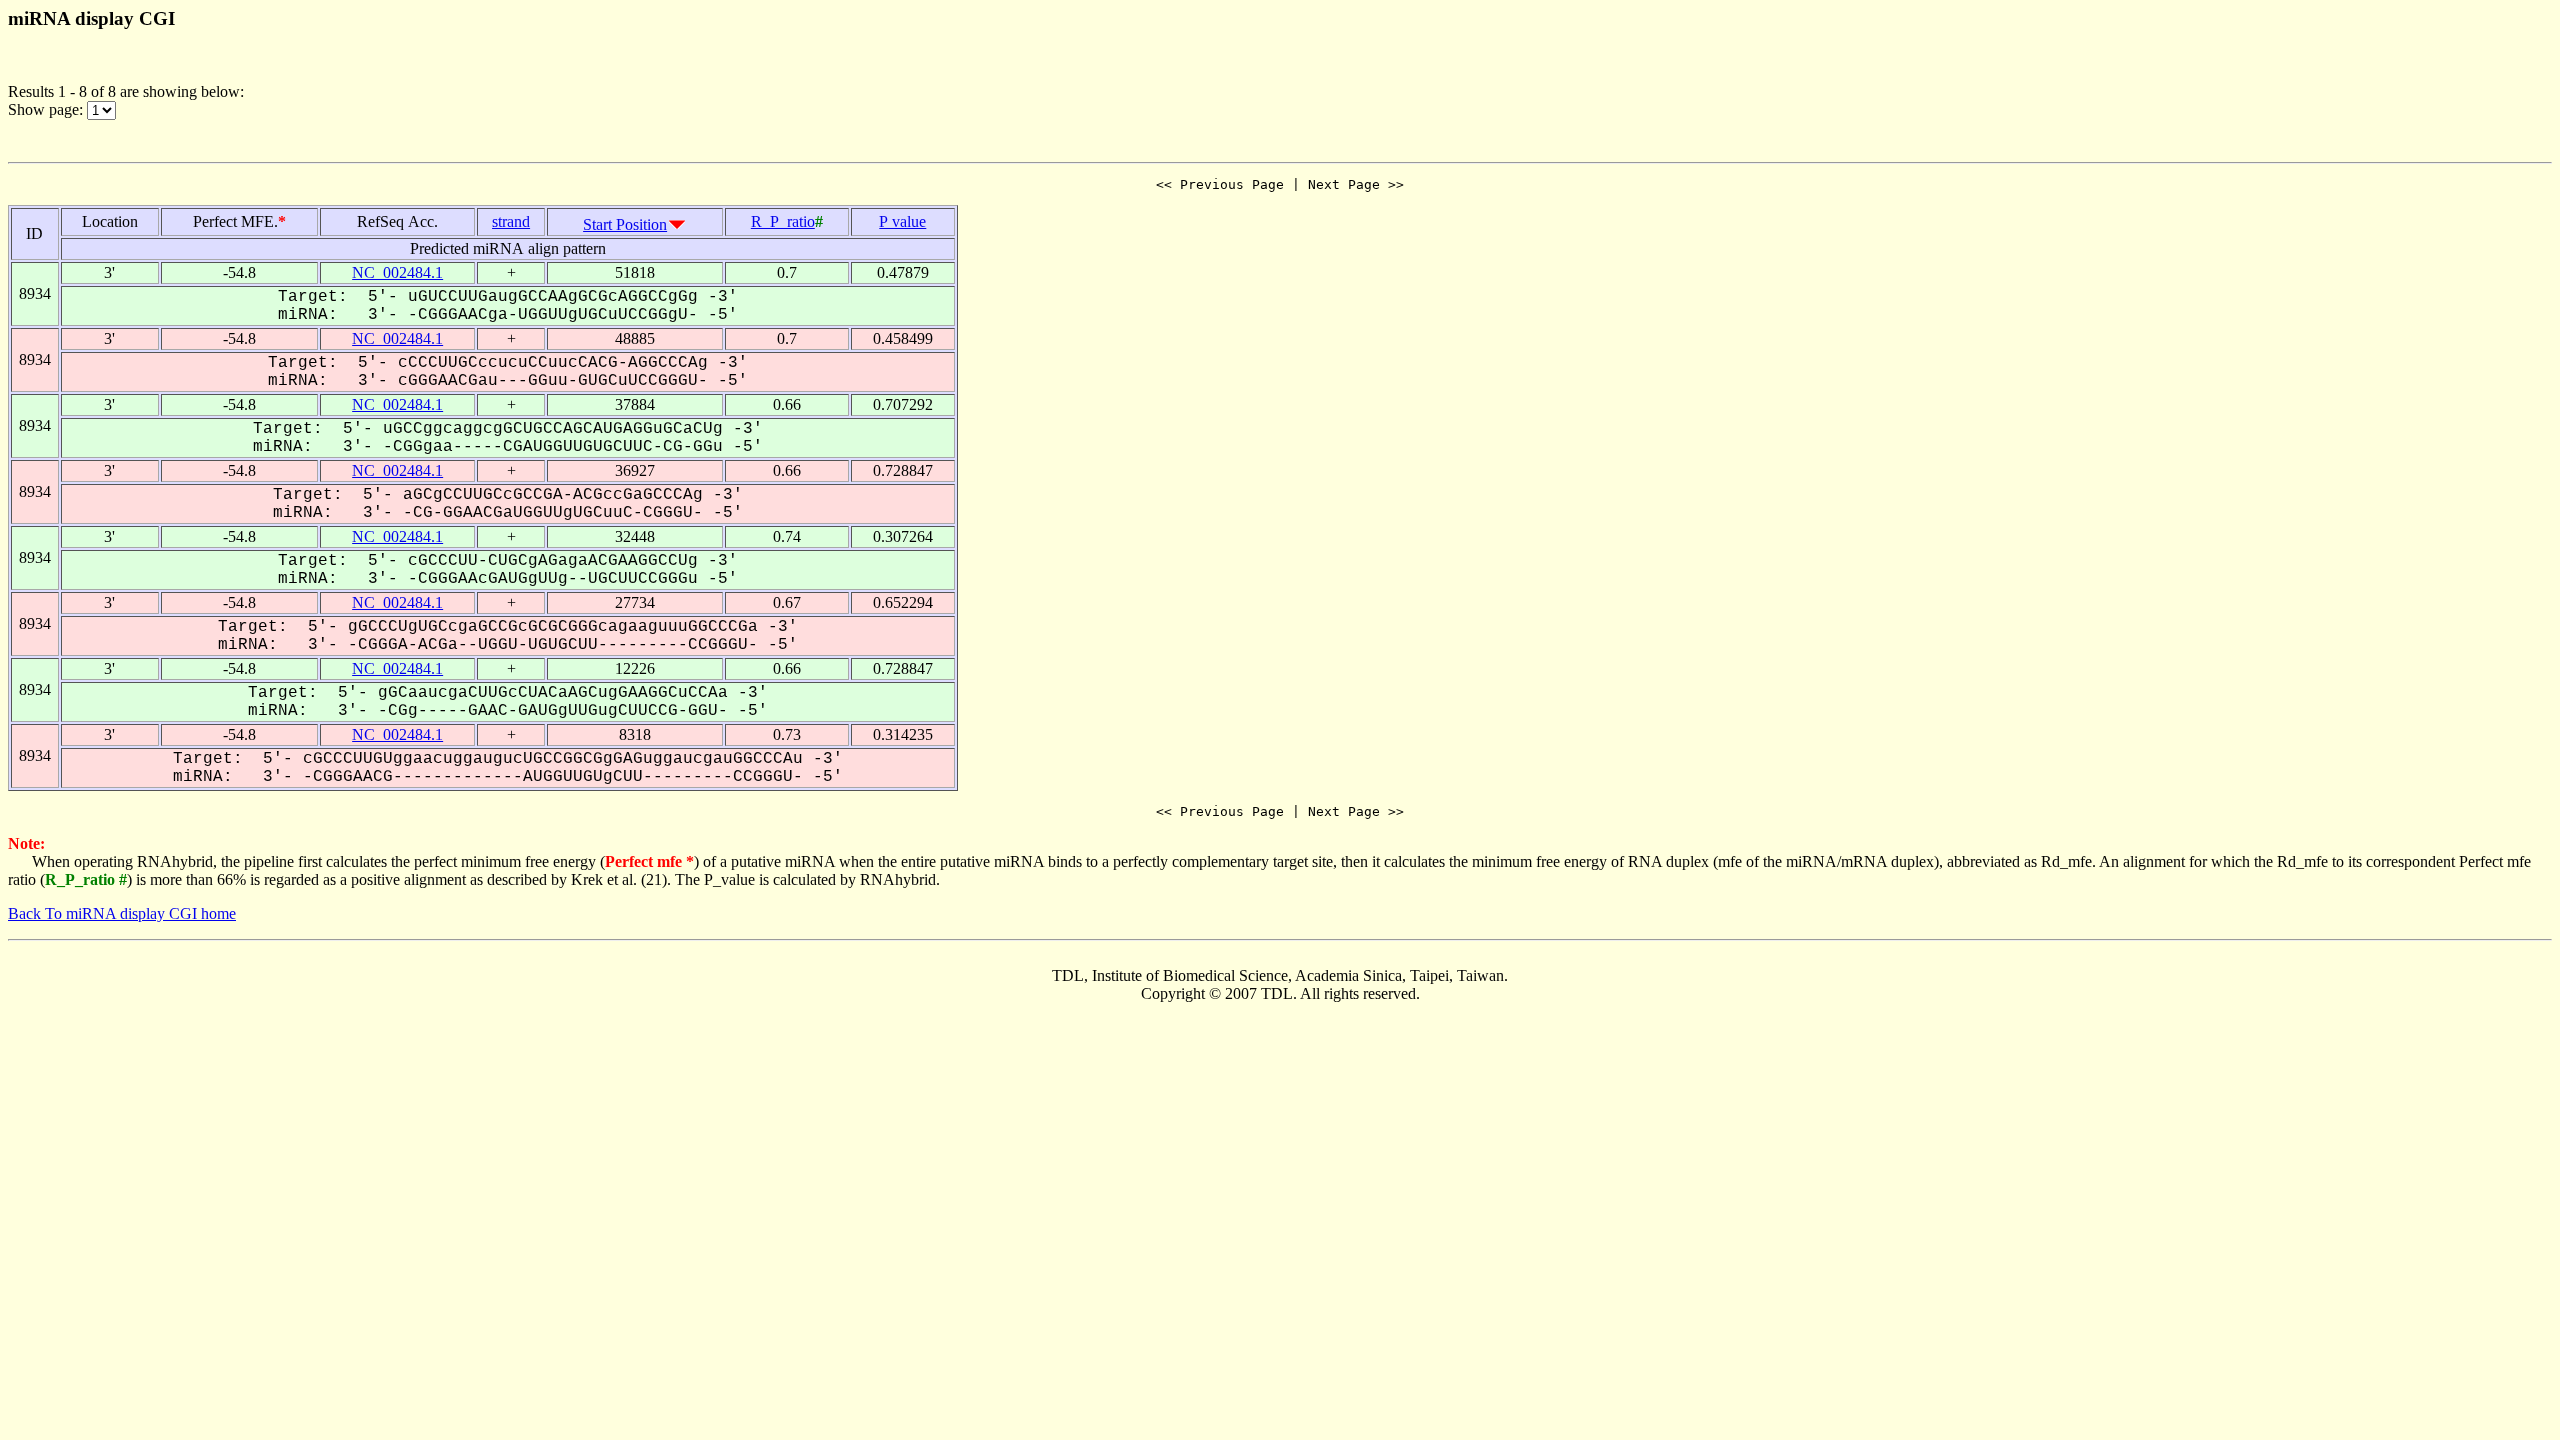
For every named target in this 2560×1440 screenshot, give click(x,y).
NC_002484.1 (397, 272)
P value (902, 221)
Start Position (625, 224)
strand (511, 221)
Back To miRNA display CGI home (122, 913)
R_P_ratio (783, 221)
